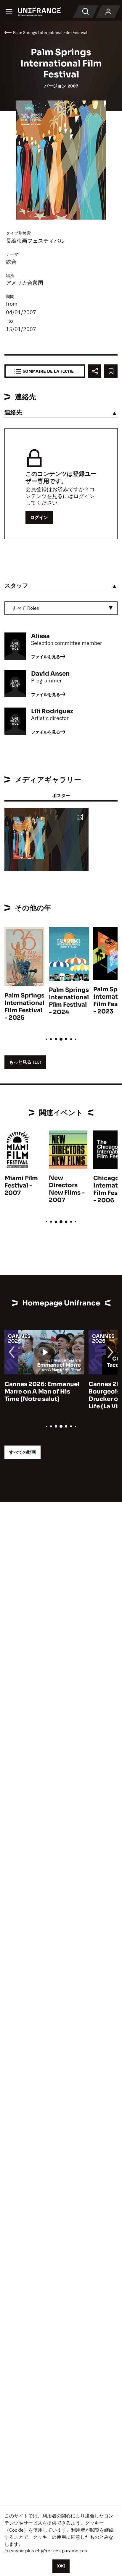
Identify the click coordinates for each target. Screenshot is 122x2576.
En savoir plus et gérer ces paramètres (46, 2551)
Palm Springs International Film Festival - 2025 (24, 1007)
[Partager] (95, 371)
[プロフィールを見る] (108, 12)
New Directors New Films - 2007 (67, 1189)
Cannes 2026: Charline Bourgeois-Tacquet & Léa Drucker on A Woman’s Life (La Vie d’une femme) (42, 1395)
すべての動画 (23, 1452)
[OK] (61, 2566)
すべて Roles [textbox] (25, 608)
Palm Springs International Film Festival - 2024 (69, 1001)
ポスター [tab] (61, 795)
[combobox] (61, 608)
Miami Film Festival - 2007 (21, 1186)
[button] (80, 817)
